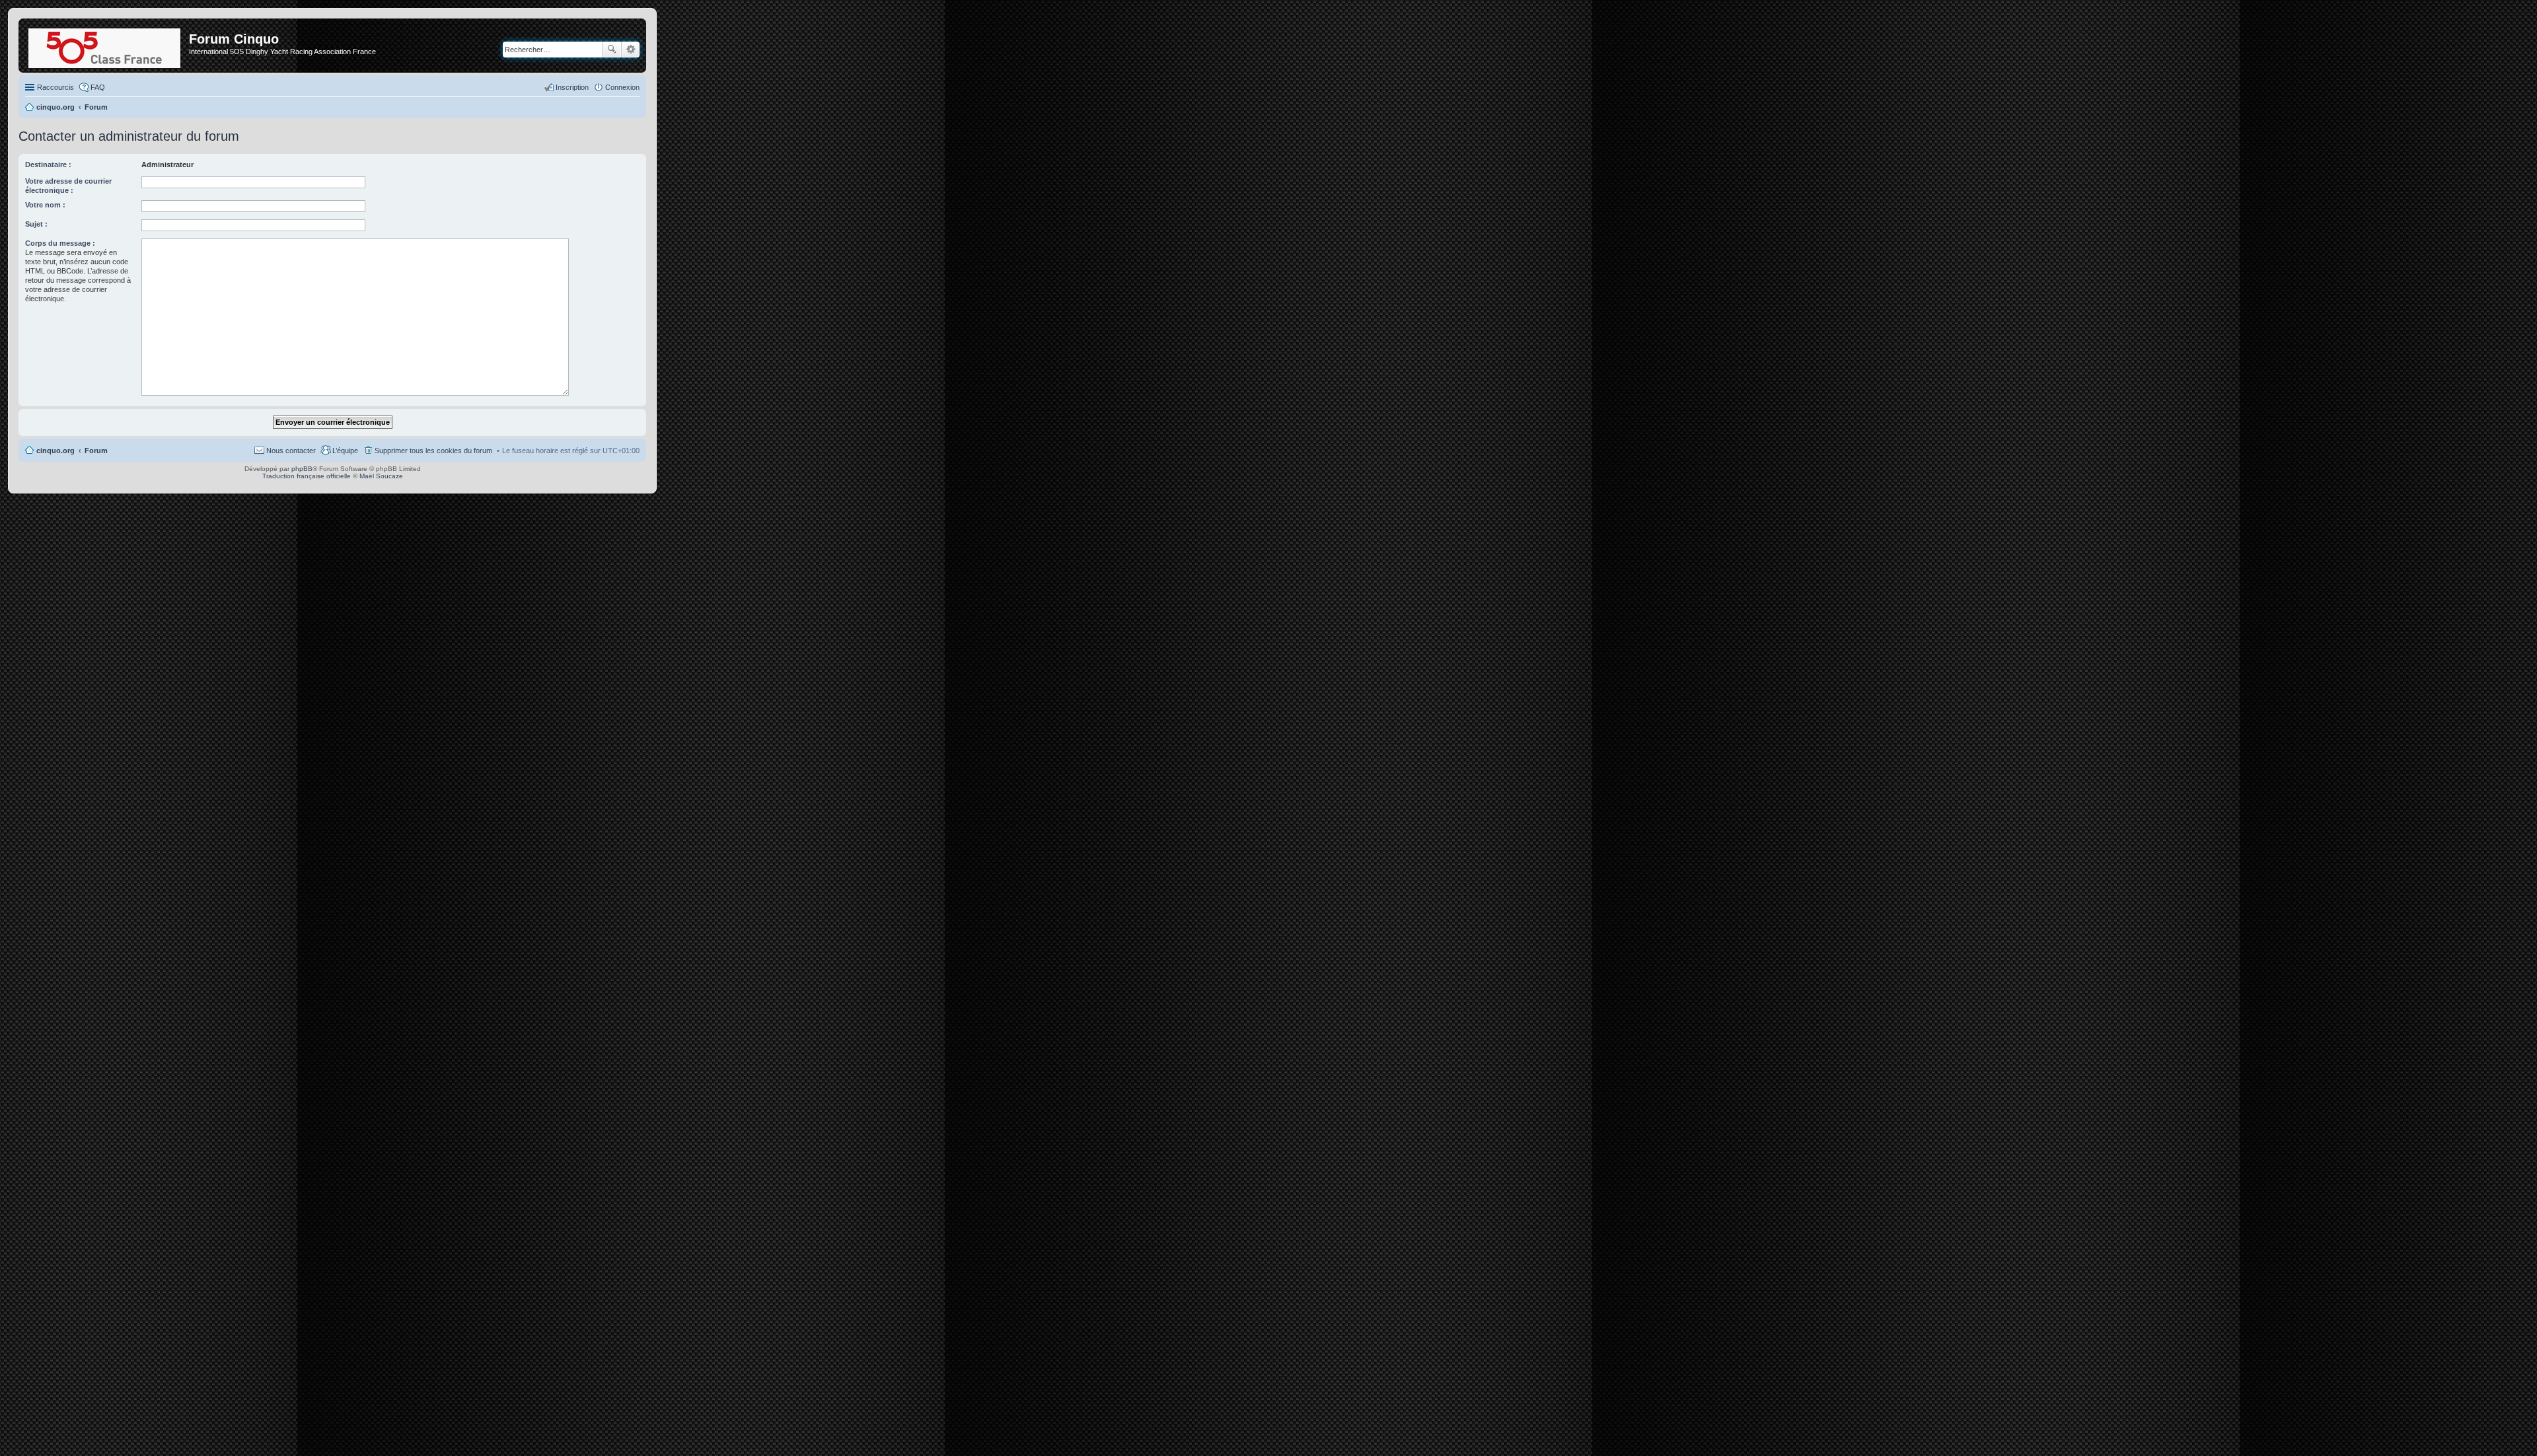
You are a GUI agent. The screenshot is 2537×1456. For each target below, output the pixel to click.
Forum (96, 451)
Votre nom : (45, 205)
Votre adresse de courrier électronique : (68, 186)
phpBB (302, 469)
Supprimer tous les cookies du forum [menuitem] (433, 451)
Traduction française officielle (307, 476)
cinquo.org (55, 451)
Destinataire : (48, 164)
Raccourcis (55, 87)
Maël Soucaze (381, 476)
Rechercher (612, 50)
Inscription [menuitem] (572, 87)
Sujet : (36, 224)
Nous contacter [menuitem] (291, 451)
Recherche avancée (631, 50)
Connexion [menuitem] (622, 87)
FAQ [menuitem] (98, 87)
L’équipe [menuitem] (345, 451)
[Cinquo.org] (105, 46)
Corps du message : (60, 243)
